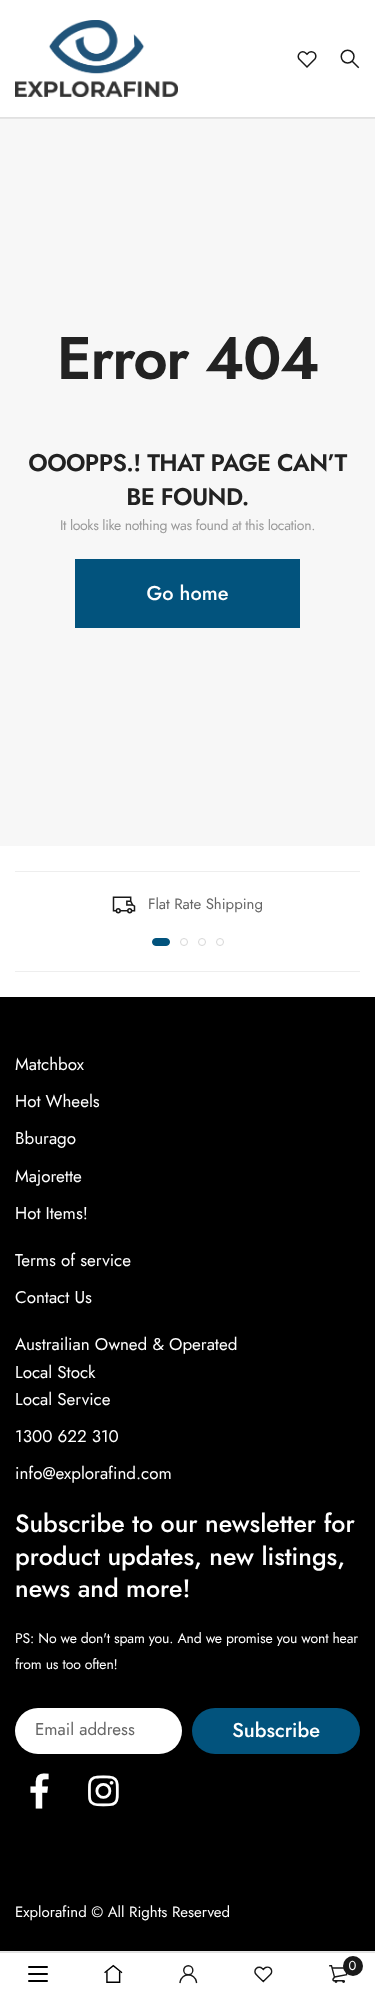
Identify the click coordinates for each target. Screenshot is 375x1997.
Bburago (45, 1139)
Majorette (48, 1176)
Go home (188, 593)
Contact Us (53, 1298)
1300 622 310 (67, 1437)
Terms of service (73, 1261)
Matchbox (49, 1065)
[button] (161, 942)
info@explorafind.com (93, 1474)
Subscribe (276, 1730)
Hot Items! (51, 1214)
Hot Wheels (57, 1102)
